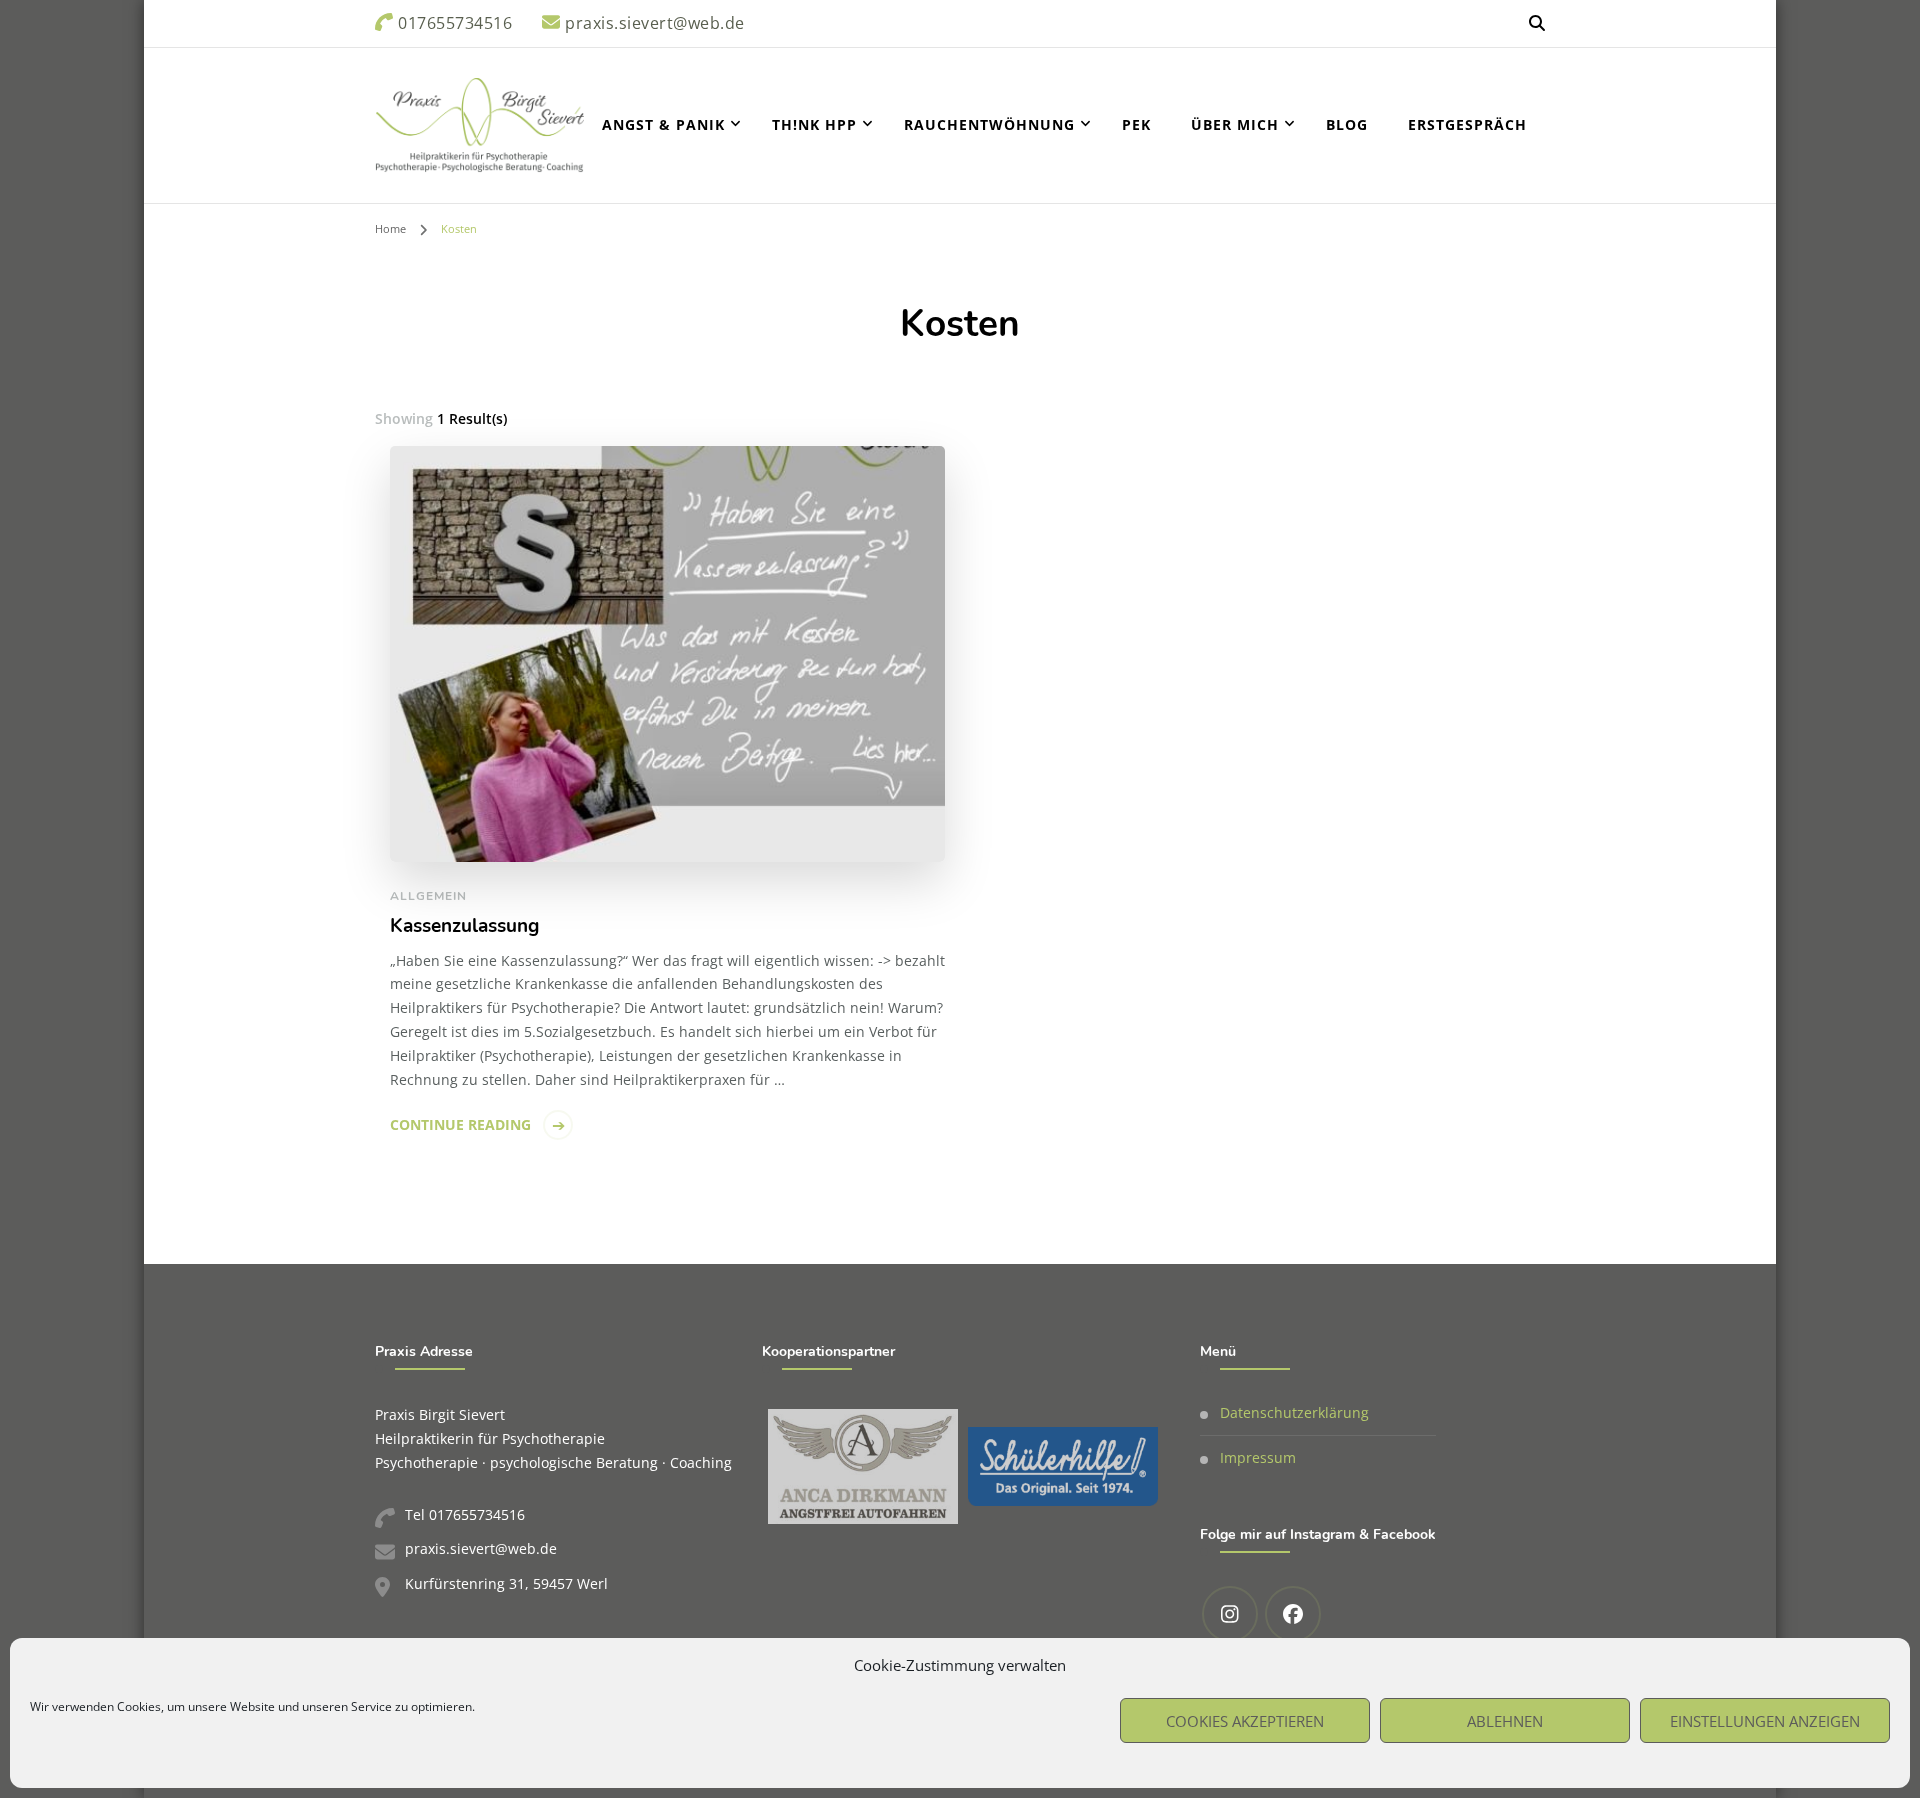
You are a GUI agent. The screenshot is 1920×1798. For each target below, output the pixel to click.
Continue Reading (460, 1124)
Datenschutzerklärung (1294, 1412)
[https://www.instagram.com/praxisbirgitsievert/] (1230, 1614)
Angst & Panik (663, 124)
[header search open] (1537, 23)
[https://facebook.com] (1293, 1614)
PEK (1136, 124)
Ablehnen (1505, 1721)
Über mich (1235, 124)
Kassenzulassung (464, 926)
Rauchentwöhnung (989, 124)
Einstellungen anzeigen (1765, 1721)
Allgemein (428, 896)
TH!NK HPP (814, 124)
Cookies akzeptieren (1245, 1721)
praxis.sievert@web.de (481, 1548)
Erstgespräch (1467, 124)
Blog (1347, 124)
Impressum (1258, 1457)
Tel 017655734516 (465, 1514)
